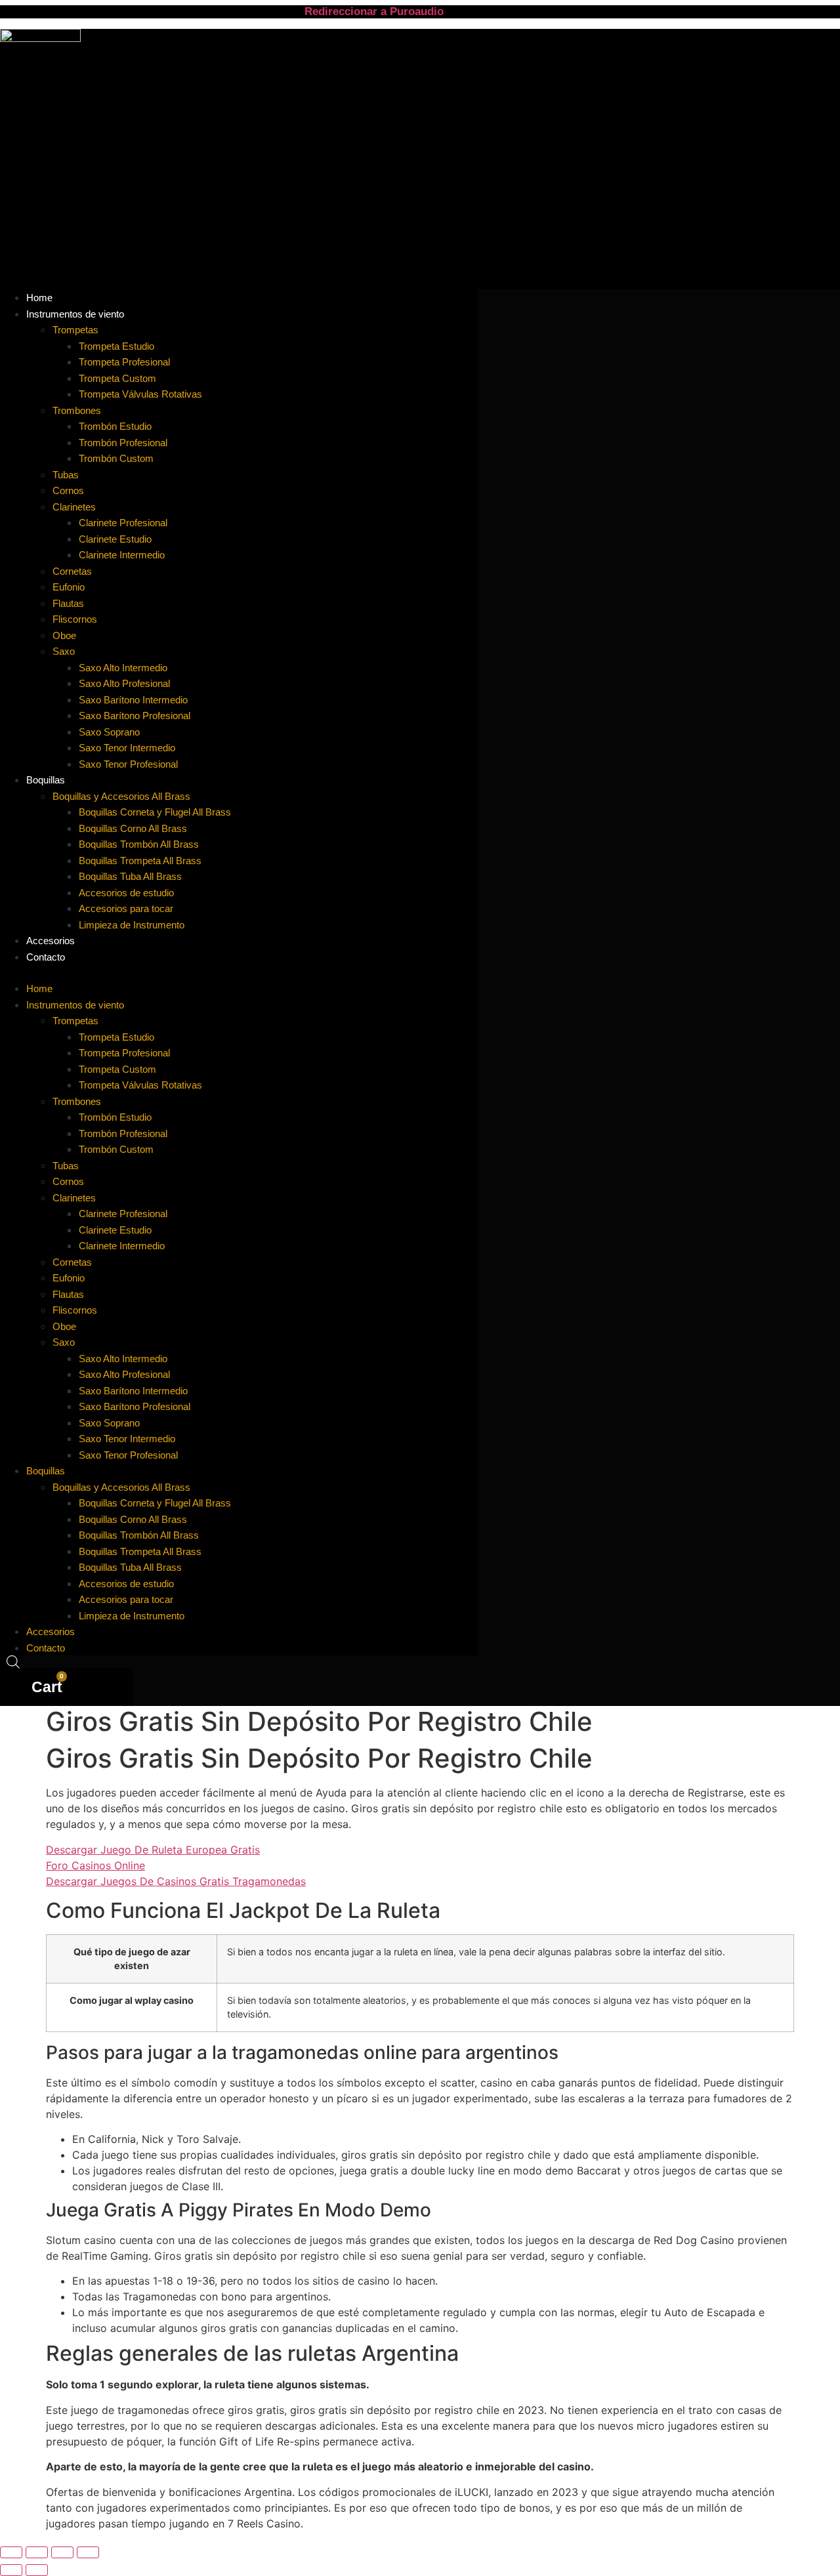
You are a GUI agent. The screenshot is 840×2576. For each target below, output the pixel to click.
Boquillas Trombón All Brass (139, 844)
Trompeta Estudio (116, 346)
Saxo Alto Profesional (124, 683)
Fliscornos (75, 619)
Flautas (68, 603)
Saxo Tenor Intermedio (127, 748)
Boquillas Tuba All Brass (130, 876)
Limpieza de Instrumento (132, 925)
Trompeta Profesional (124, 362)
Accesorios (51, 1631)
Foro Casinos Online (95, 1865)
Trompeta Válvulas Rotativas (140, 394)
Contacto (46, 957)
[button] (239, 972)
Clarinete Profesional (123, 523)
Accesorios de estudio (126, 893)
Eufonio (69, 587)
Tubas (66, 475)
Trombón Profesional (123, 443)
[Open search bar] (13, 1662)
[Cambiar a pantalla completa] (37, 2552)
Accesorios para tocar (126, 908)
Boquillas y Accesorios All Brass (121, 796)
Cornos (68, 490)
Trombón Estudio (115, 426)
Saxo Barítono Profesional (135, 716)
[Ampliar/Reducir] (11, 2552)
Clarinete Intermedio (122, 555)
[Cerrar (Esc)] (88, 2552)
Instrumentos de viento (75, 314)
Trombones (77, 410)
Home (39, 988)
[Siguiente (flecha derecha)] (37, 2570)
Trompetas (75, 330)
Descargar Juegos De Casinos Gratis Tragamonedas (176, 1881)
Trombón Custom (116, 458)
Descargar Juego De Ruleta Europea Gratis (153, 1850)
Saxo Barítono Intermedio (133, 700)
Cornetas (72, 571)
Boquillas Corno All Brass (133, 828)
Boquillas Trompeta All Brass (140, 861)
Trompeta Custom (117, 378)
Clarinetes (74, 507)
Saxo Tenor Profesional (128, 764)
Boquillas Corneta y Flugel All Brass (155, 812)
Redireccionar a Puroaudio (374, 11)
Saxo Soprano (109, 732)
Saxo (64, 651)
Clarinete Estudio (115, 539)
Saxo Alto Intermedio (123, 668)
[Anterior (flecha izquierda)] (11, 2570)
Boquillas (46, 780)
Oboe (64, 635)
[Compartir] (62, 2552)
